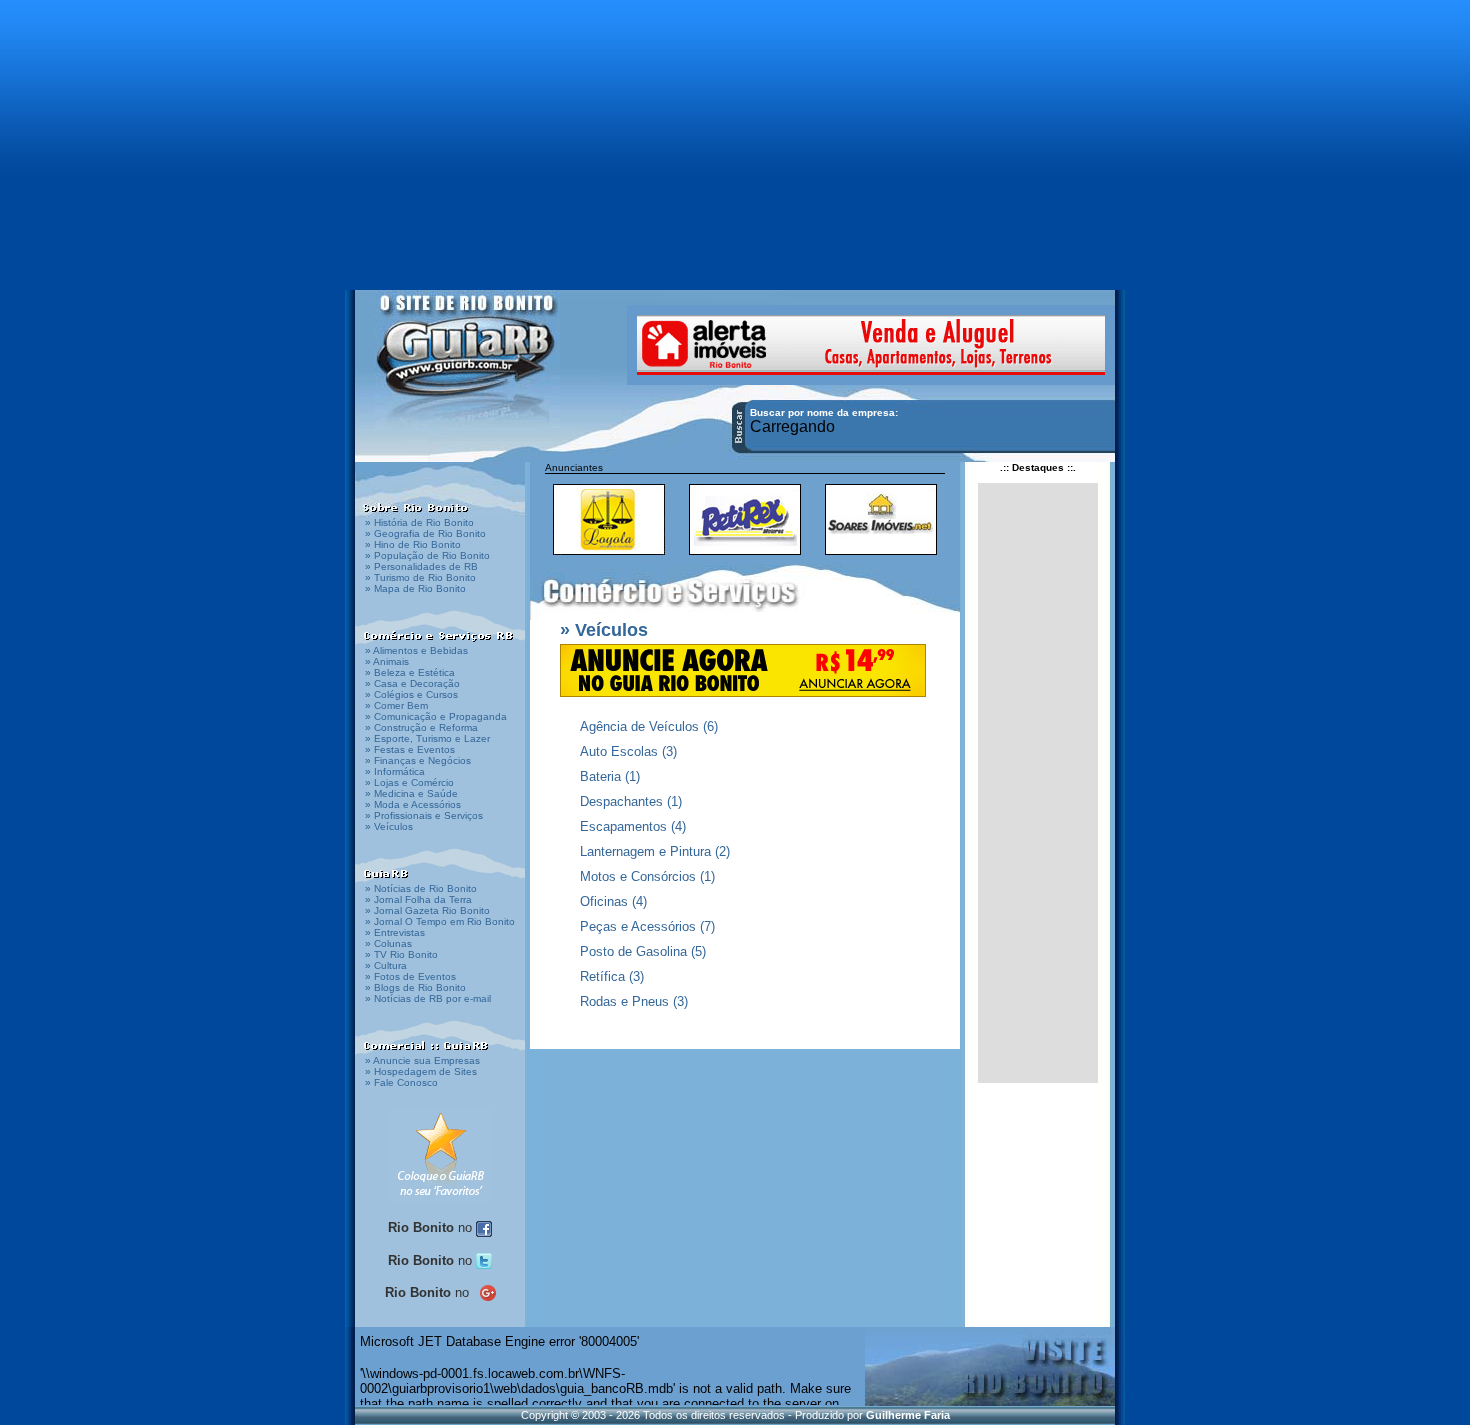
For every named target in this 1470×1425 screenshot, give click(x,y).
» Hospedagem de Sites (421, 1071)
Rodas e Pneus (624, 1001)
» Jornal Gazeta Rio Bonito (427, 910)
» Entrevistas (395, 932)
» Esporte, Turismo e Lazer (427, 738)
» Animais (387, 661)
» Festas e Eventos (410, 749)
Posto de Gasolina (633, 951)
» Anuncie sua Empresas (422, 1060)
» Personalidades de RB (421, 566)
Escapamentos (623, 826)
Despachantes (621, 801)
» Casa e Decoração (412, 683)
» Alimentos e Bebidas (416, 650)
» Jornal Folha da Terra (418, 899)
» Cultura (386, 965)
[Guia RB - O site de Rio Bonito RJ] (467, 357)
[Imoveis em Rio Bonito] (871, 343)
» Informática (395, 771)
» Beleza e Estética (410, 672)
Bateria (600, 776)
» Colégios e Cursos (411, 694)
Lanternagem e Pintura (645, 851)
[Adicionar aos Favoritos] (440, 1154)
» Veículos (389, 826)
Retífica (602, 976)
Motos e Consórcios (638, 876)
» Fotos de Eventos (410, 976)
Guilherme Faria (908, 1415)
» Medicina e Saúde (411, 793)
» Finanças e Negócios (418, 760)
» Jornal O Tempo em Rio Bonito (440, 921)
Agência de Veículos (639, 726)
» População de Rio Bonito (427, 555)
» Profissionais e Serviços (424, 815)
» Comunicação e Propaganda (436, 716)
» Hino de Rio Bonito (413, 544)
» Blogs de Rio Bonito (415, 987)
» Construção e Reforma (421, 727)
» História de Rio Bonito (419, 522)
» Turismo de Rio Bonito (420, 577)
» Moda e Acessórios (413, 804)
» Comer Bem (396, 705)
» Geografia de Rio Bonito (425, 533)
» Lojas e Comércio (409, 782)
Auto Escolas (619, 751)
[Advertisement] (735, 135)
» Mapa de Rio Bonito (415, 588)
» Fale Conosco (401, 1082)
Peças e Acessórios (638, 926)
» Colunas (388, 943)
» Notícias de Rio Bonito (421, 888)
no (432, 1227)
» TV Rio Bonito (401, 954)
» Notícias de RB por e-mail (428, 998)
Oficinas (604, 901)
